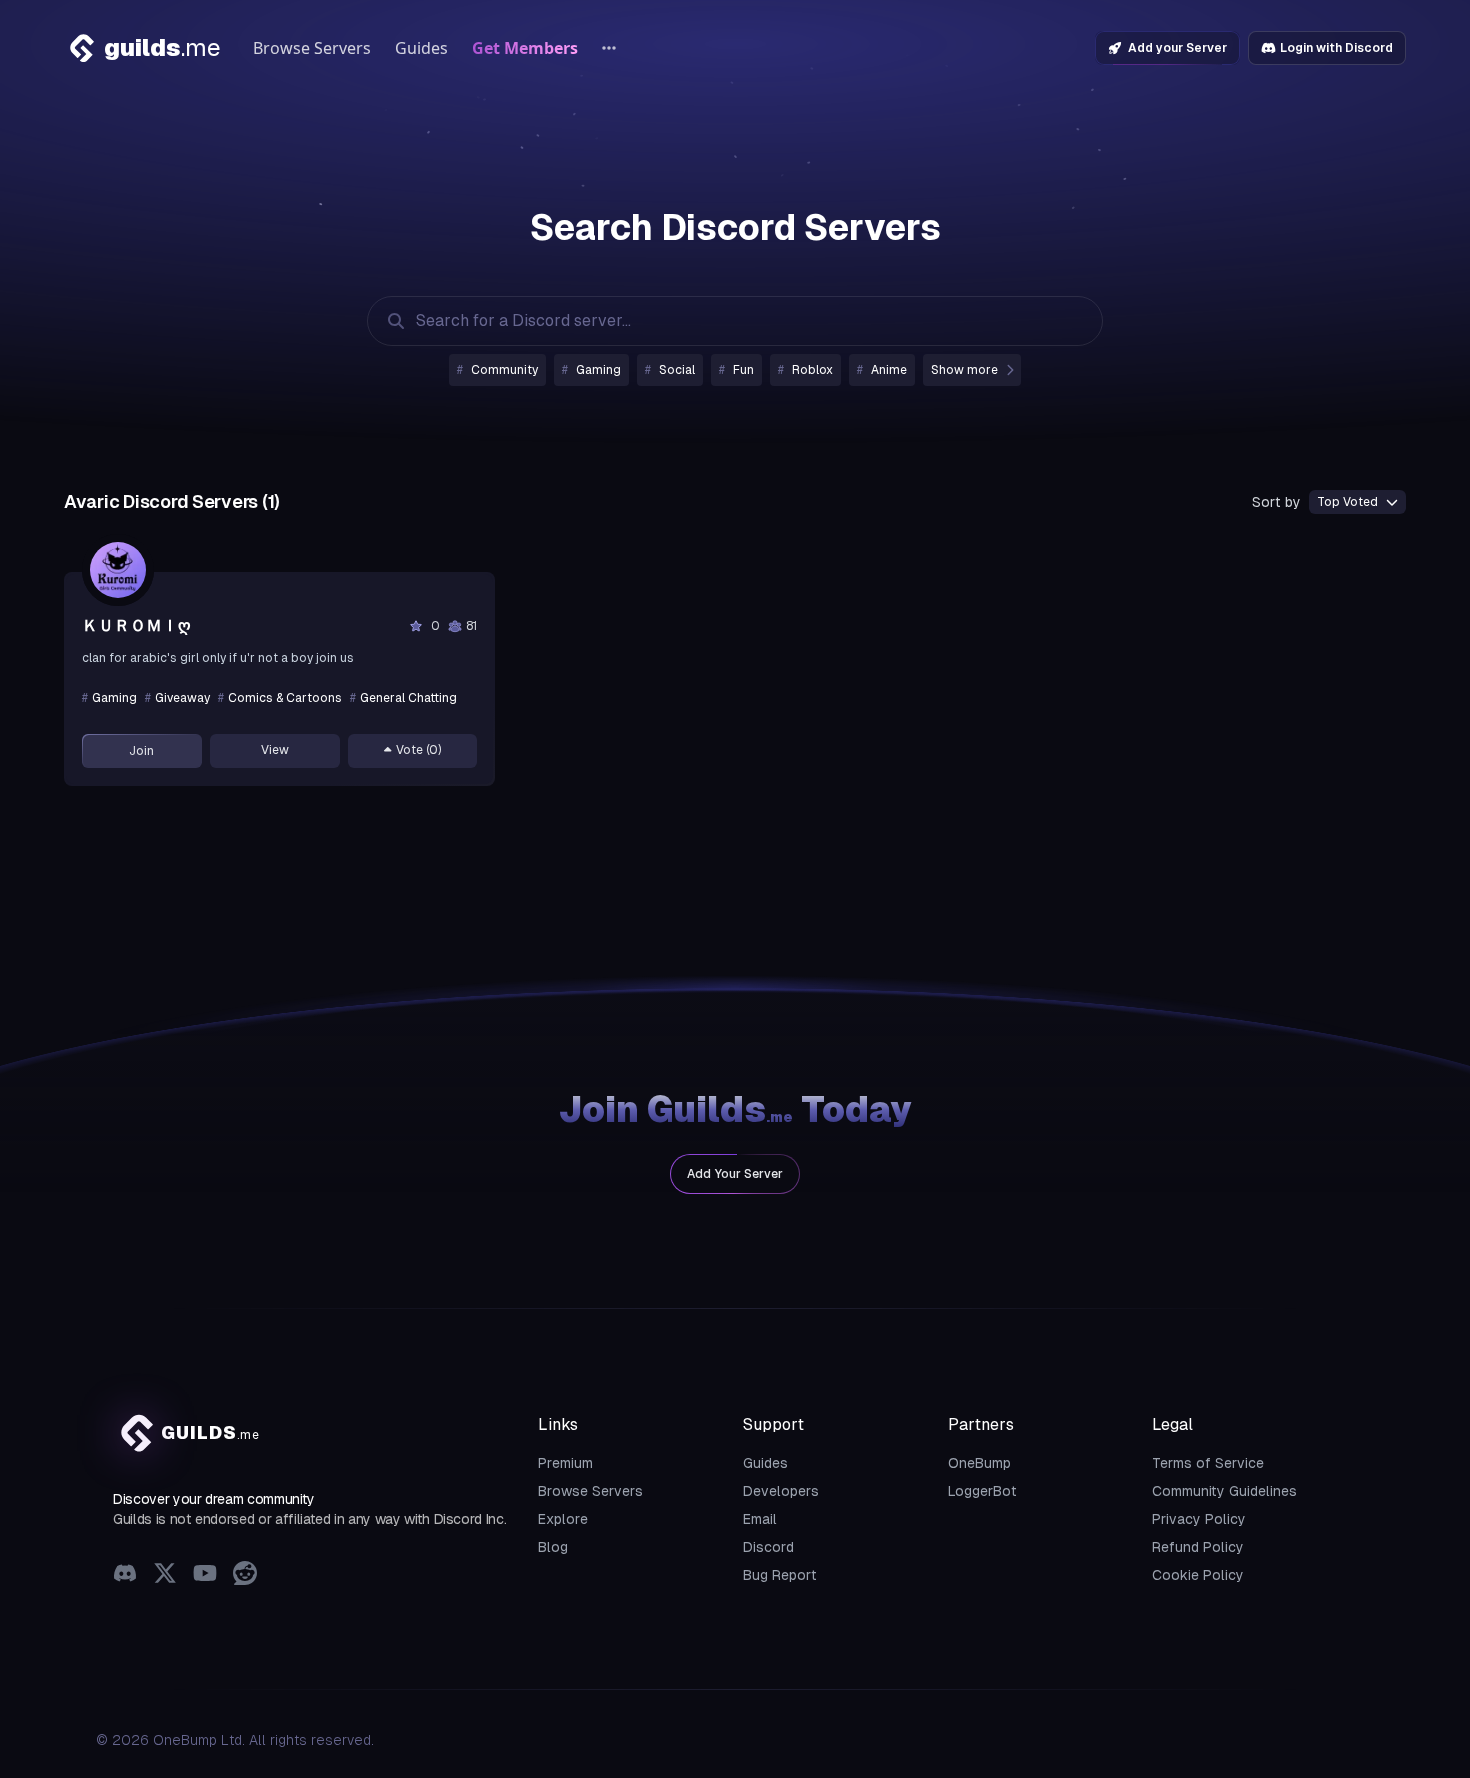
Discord (768, 1547)
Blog (553, 1547)
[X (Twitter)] (165, 1575)
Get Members (525, 48)
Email (760, 1519)
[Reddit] (245, 1575)
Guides (421, 48)
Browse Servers (312, 48)
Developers (781, 1491)
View (275, 750)
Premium (565, 1463)
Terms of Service (1208, 1463)
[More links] (609, 48)
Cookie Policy (1198, 1575)
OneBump (979, 1463)
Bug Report (780, 1575)
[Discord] (125, 1575)
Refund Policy (1198, 1547)
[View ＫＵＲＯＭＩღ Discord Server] (118, 570)
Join (141, 751)
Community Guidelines (1224, 1491)
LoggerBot (982, 1491)
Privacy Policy (1199, 1519)
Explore (563, 1519)
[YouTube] (205, 1575)
